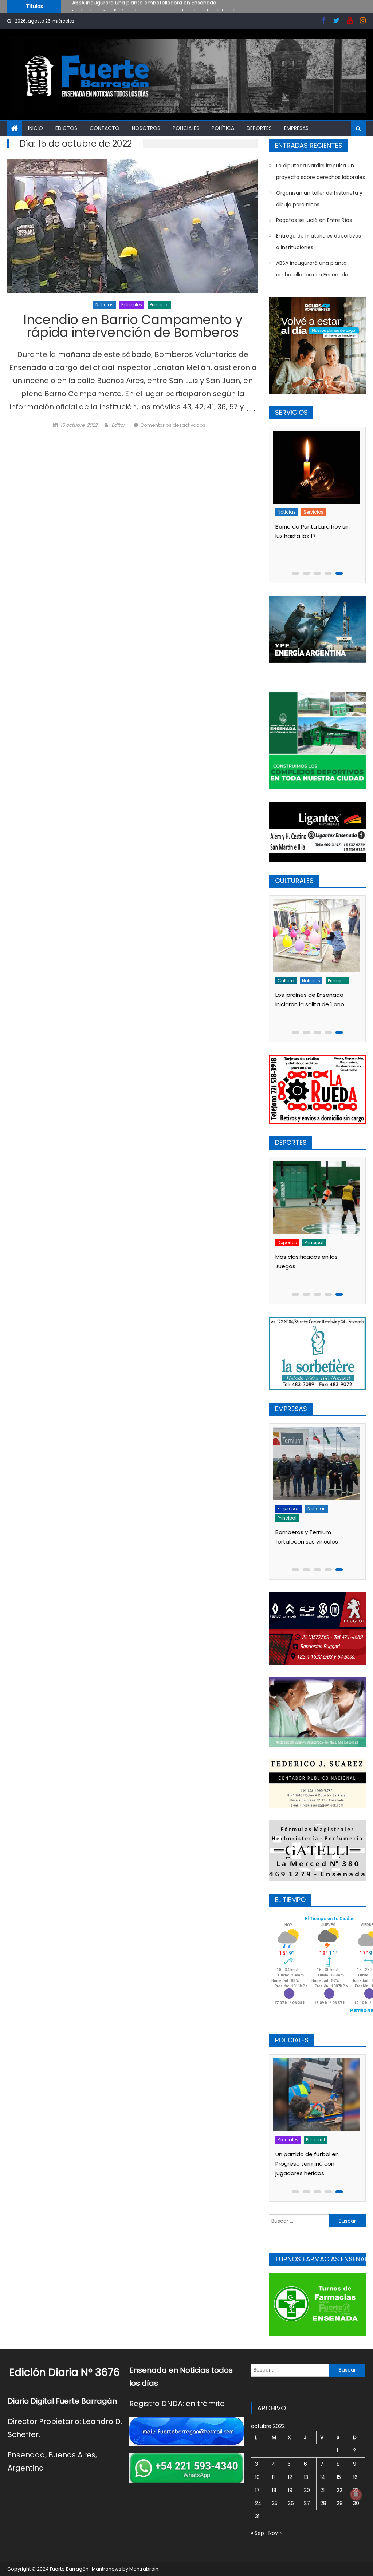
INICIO (36, 128)
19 (290, 2490)
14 (323, 2477)
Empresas (296, 128)
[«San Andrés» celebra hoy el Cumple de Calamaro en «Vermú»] (318, 936)
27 (307, 2503)
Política (223, 128)
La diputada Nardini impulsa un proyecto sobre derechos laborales (156, 6)
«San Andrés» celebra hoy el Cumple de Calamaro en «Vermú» (316, 1004)
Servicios (290, 521)
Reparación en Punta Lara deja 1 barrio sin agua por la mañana (315, 545)
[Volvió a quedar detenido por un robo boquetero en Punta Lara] (318, 2095)
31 (257, 2516)
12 (290, 2477)
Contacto (105, 128)
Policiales (186, 128)
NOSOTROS (146, 128)
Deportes (259, 128)
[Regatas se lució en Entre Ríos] (318, 1197)
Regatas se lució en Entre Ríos (314, 220)
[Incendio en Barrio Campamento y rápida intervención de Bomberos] (133, 226)
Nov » (275, 2533)
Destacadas (294, 1508)
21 (322, 2490)
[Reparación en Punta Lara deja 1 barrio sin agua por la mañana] (318, 467)
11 (273, 2477)
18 (274, 2490)
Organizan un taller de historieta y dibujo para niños (319, 199)
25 (275, 2503)
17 (257, 2490)
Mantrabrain (144, 2569)
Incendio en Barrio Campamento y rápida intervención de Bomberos (133, 327)
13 (306, 2477)
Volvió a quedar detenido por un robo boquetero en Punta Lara (318, 2164)
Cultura (288, 981)
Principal (159, 305)
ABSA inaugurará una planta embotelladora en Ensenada (312, 269)
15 (339, 2477)
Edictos (66, 128)
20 (307, 2490)
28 (323, 2503)
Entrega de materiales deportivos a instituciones (319, 242)
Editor (118, 425)
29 (340, 2503)
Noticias (105, 305)
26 (291, 2503)
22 (339, 2490)
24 (258, 2503)
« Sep (258, 2533)
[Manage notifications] (356, 2495)
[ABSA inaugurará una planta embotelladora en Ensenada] (318, 1464)
